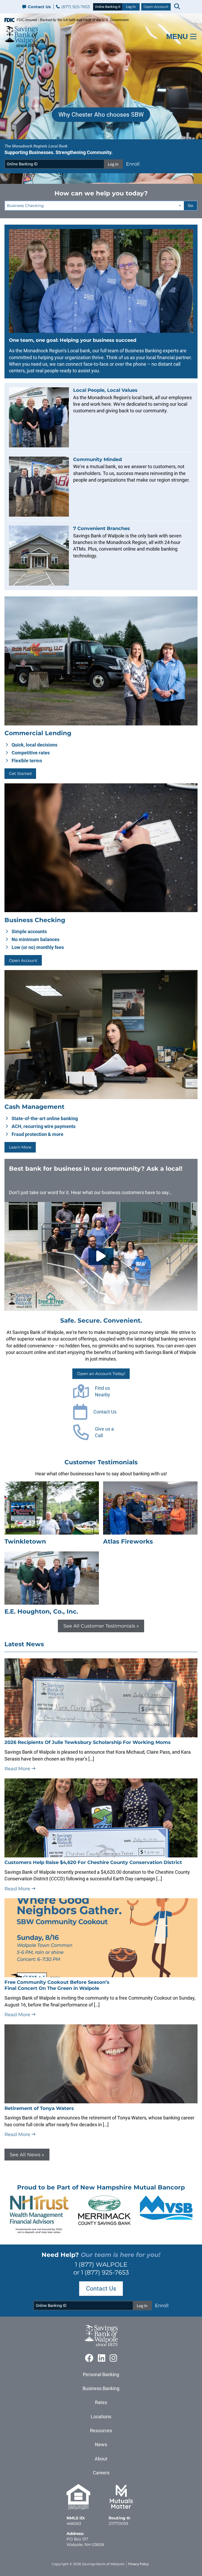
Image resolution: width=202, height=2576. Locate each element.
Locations (101, 2417)
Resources (101, 2431)
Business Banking (101, 2388)
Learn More (20, 1147)
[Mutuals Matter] (121, 2508)
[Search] (177, 7)
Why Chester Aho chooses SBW (101, 115)
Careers (101, 2473)
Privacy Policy (138, 2564)
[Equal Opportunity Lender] (78, 2508)
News (101, 2444)
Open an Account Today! (101, 1374)
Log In (131, 7)
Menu (177, 36)
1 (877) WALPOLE (101, 2264)
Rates (101, 2402)
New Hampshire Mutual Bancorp (133, 2187)
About (101, 2459)
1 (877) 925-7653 (105, 2272)
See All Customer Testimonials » (101, 1626)
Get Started (20, 773)
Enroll (133, 164)
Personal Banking (101, 2374)
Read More (18, 1769)
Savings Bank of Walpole (103, 2564)
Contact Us (39, 7)
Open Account (156, 7)
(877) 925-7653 (75, 7)
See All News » (27, 2155)
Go (190, 206)
